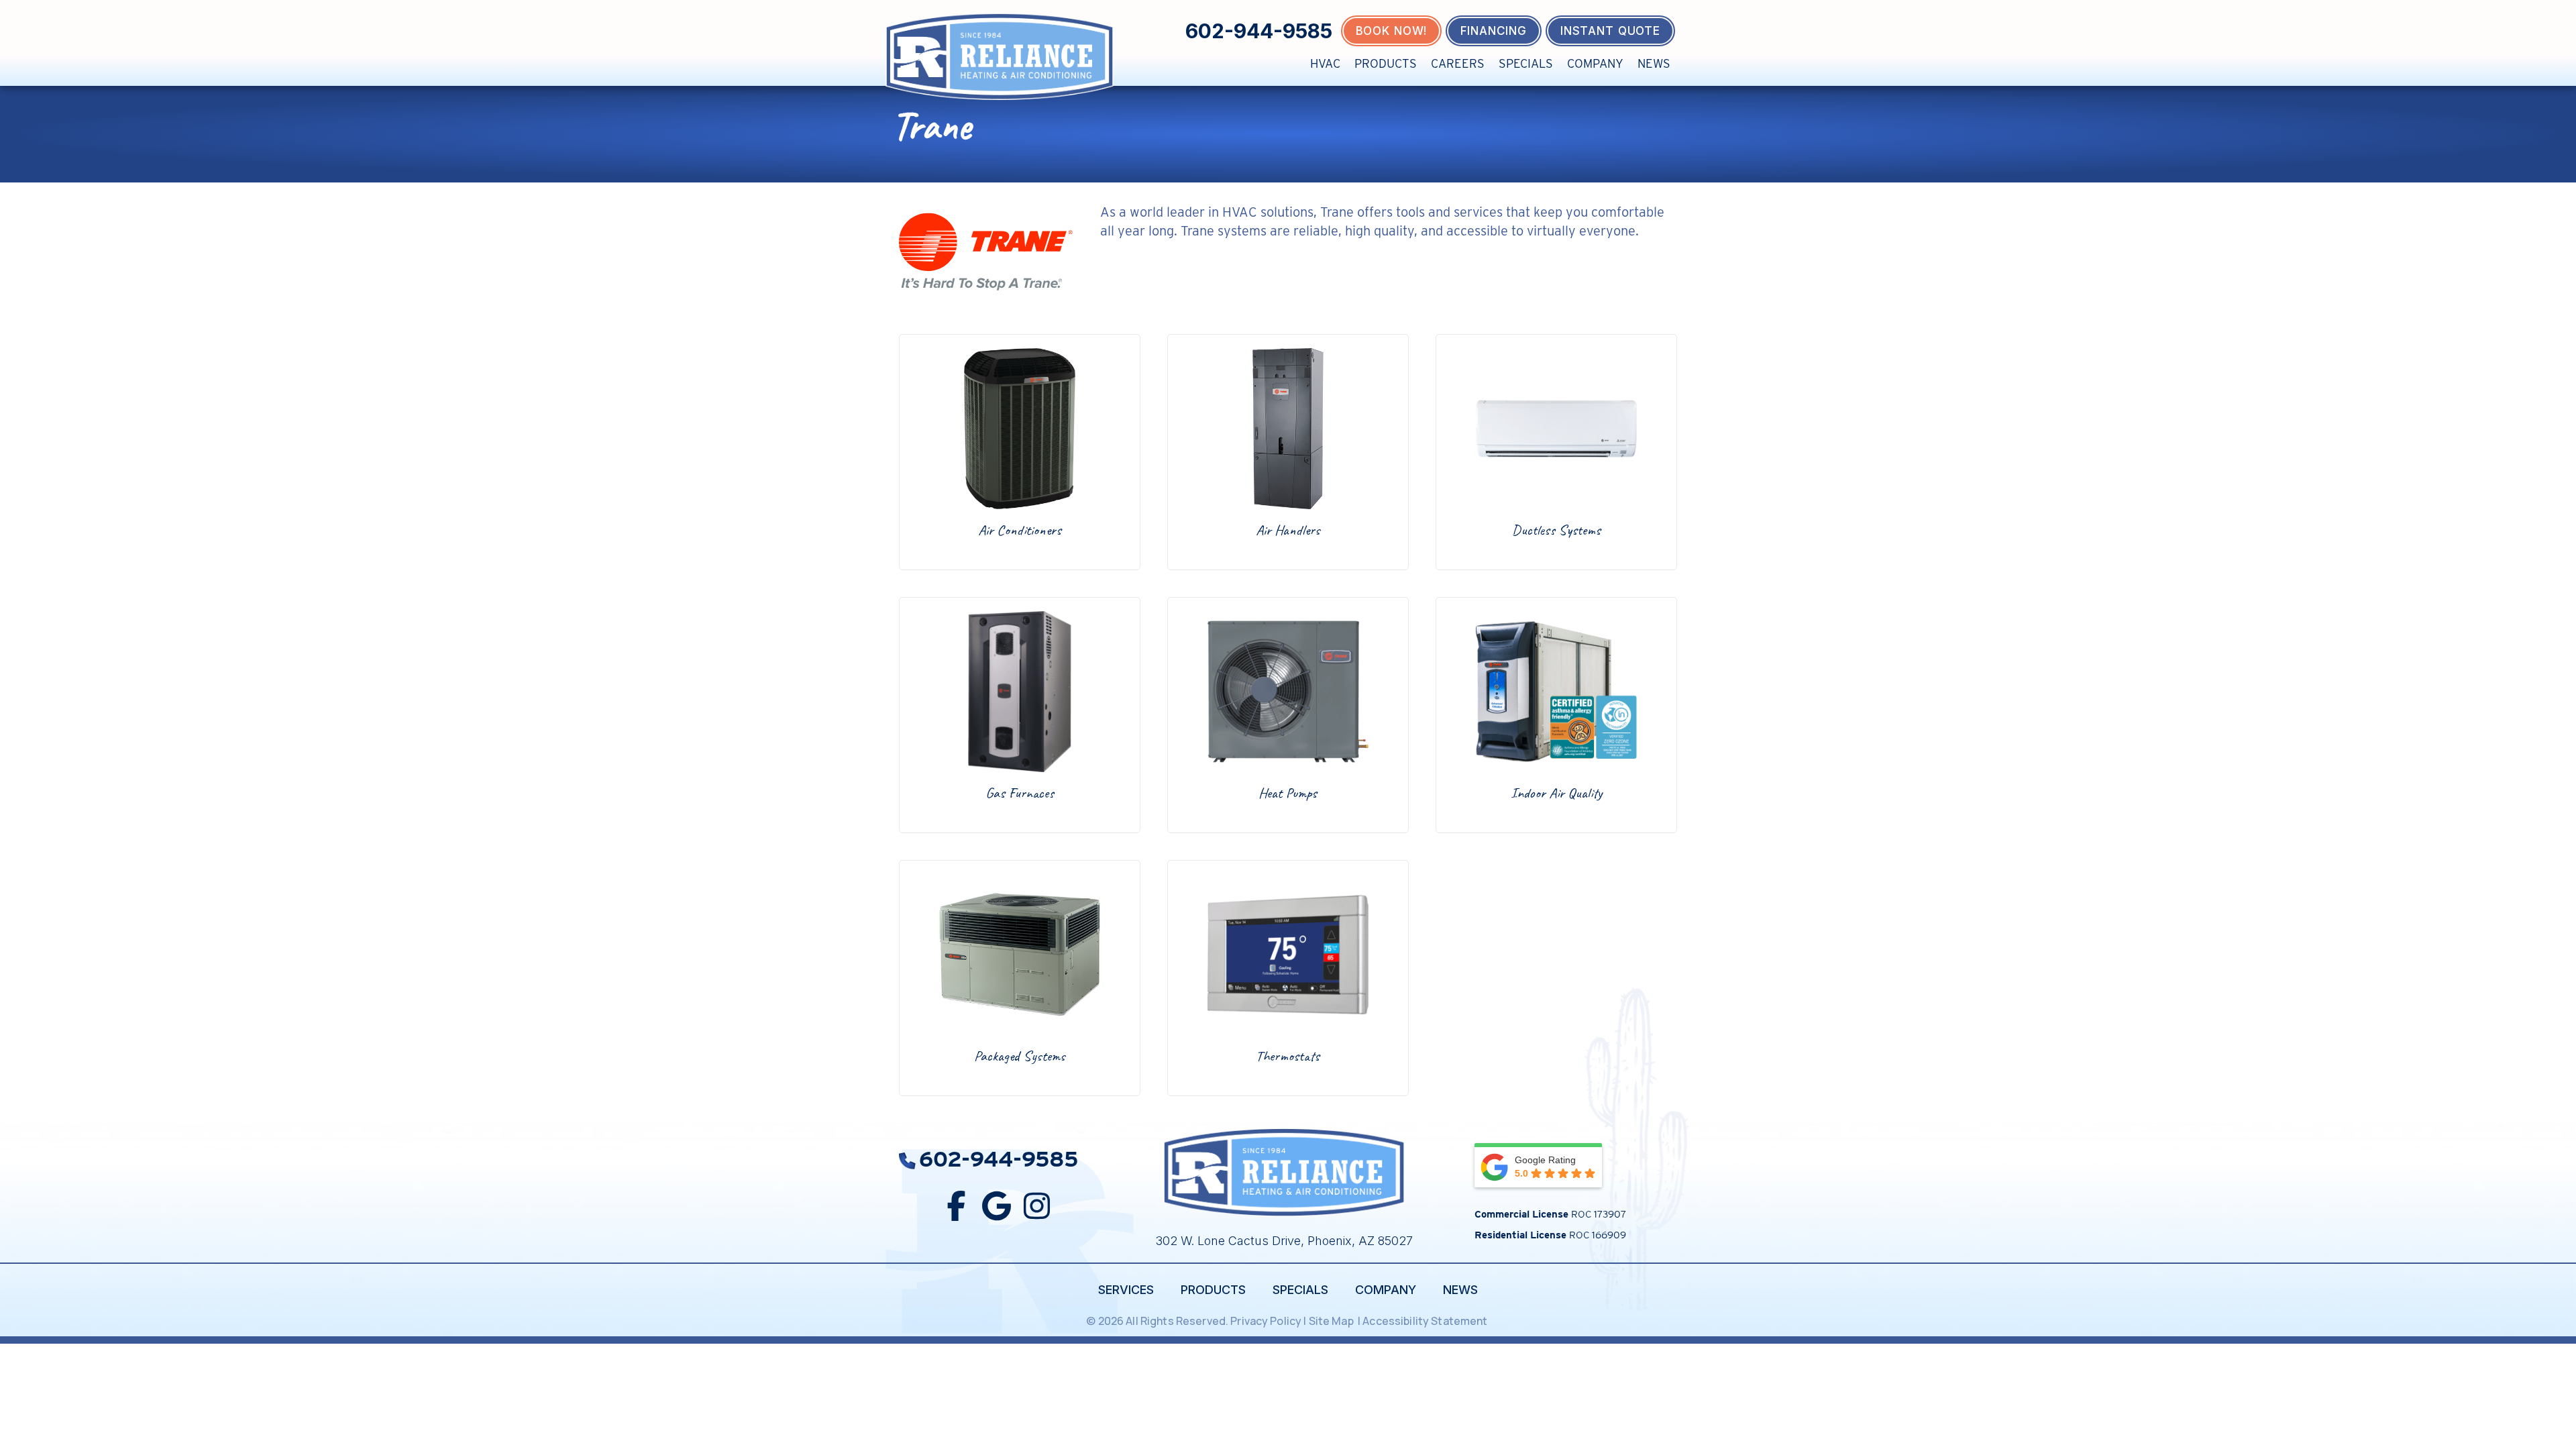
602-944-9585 (1259, 31)
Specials (1526, 63)
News (1654, 63)
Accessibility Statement (1426, 1321)
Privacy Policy (1266, 1321)
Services (1126, 1290)
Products (1386, 63)
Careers (1458, 63)
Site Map (1332, 1321)
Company (1595, 63)
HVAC (1325, 63)
